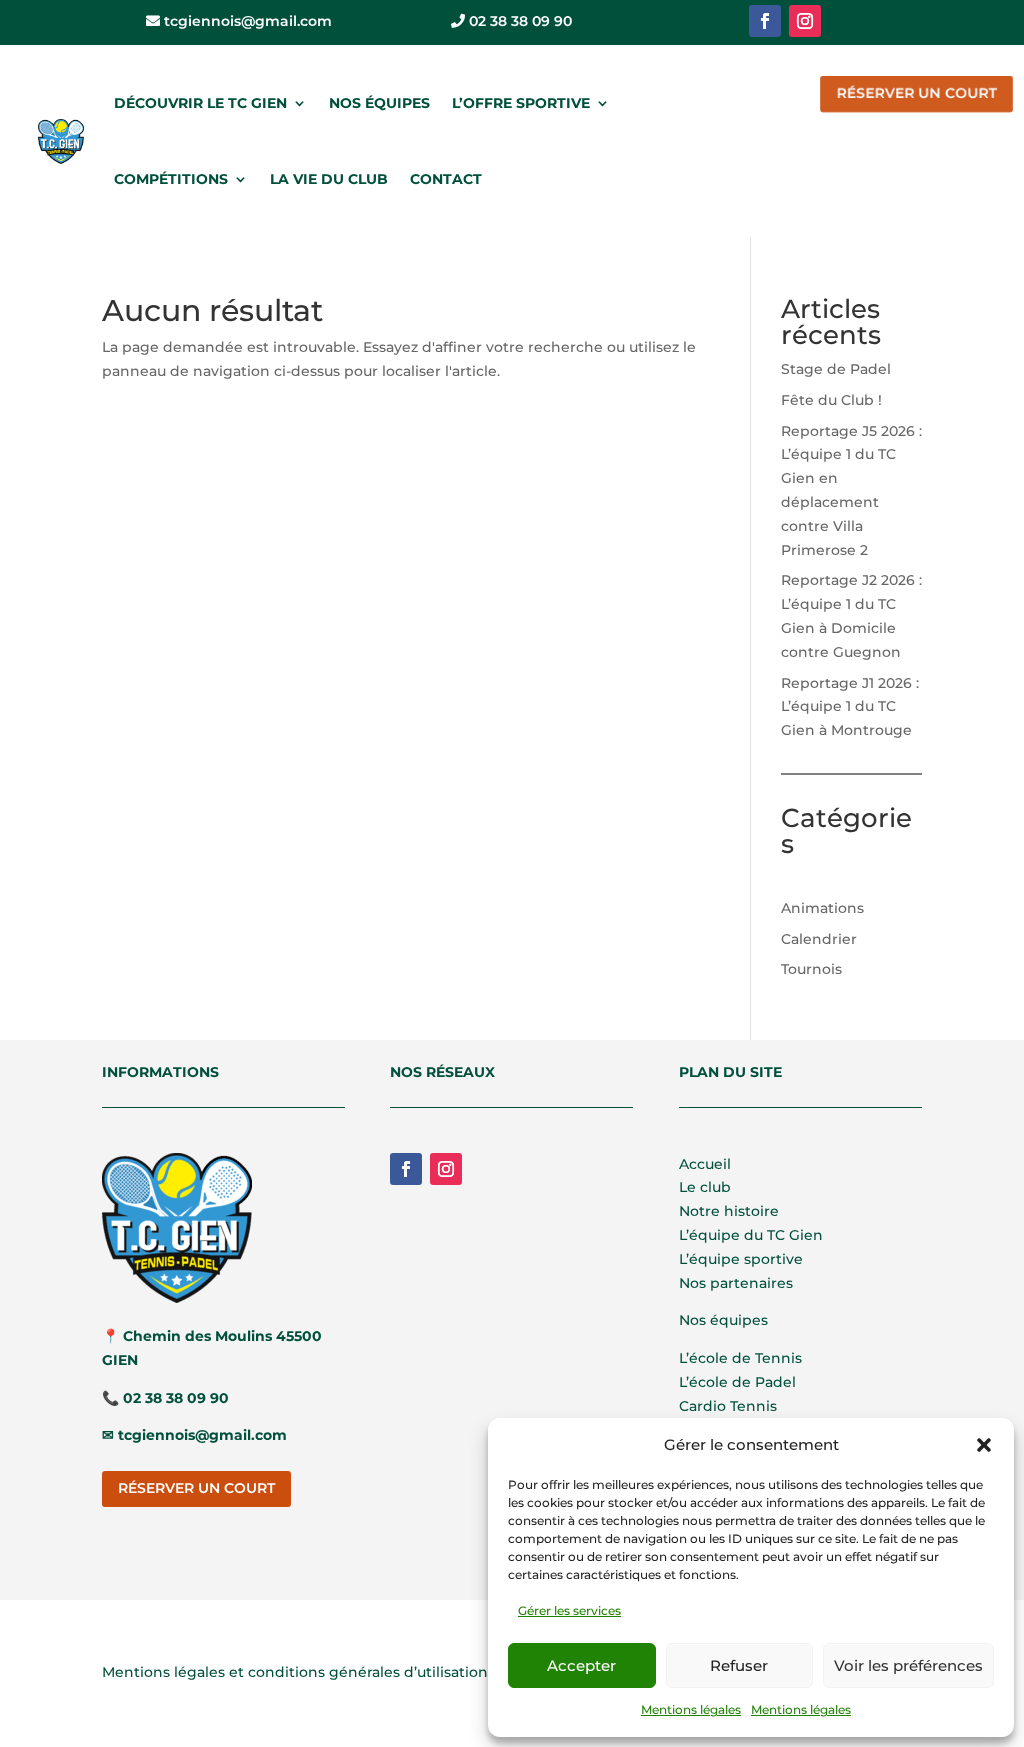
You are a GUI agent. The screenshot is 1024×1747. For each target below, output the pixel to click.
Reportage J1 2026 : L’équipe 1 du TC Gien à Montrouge (850, 707)
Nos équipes (723, 1320)
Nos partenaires (736, 1283)
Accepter (581, 1665)
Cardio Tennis (728, 1406)
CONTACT (446, 179)
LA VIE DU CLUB (329, 179)
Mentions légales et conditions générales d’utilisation (295, 1672)
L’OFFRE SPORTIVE (521, 103)
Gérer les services (569, 1610)
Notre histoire (729, 1211)
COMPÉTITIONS (171, 179)
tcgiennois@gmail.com (246, 21)
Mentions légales (691, 1709)
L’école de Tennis (740, 1358)
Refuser (739, 1665)
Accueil (705, 1164)
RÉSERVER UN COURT (917, 92)
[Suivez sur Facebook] (765, 21)
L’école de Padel (737, 1382)
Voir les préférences (908, 1665)
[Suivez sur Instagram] (805, 21)
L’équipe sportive (741, 1259)
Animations (822, 908)
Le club (705, 1187)
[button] (984, 1445)
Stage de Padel (836, 369)
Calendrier (819, 939)
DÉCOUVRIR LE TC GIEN (200, 103)
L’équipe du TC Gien (751, 1235)
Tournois (811, 969)
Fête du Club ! (831, 400)
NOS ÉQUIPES (379, 103)
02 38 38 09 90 (518, 21)
